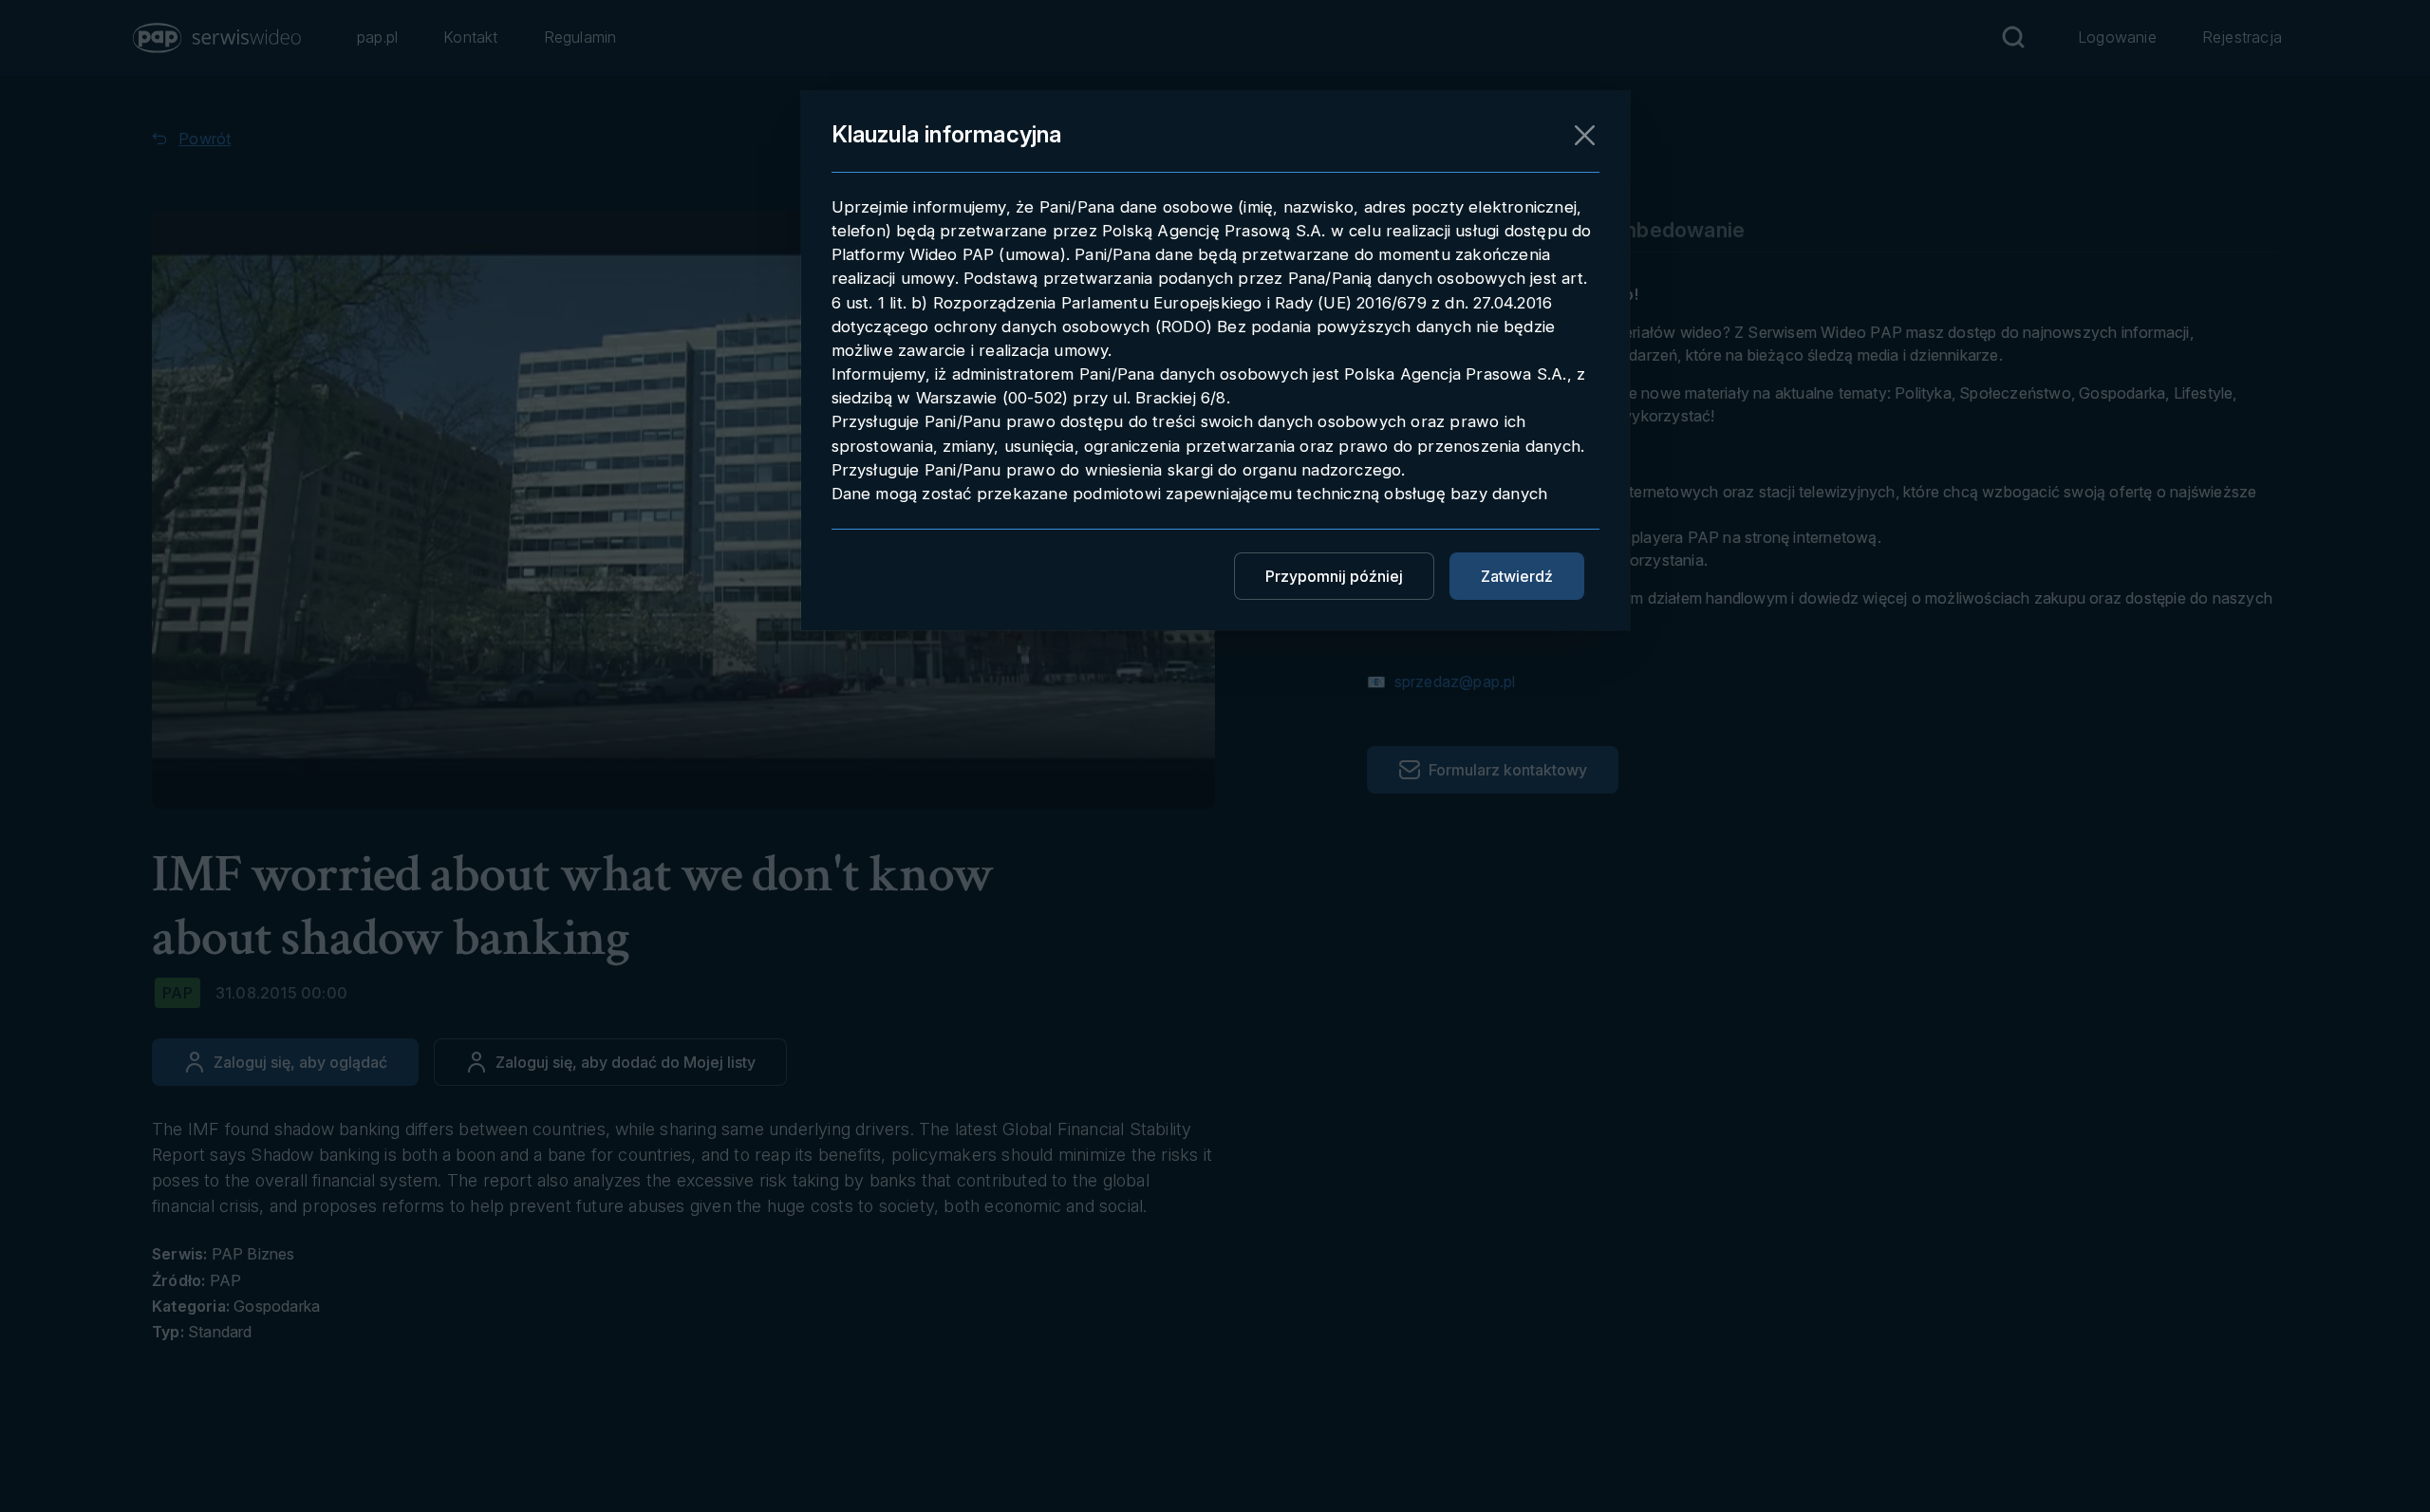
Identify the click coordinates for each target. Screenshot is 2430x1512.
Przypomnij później (1334, 576)
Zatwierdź (1517, 576)
